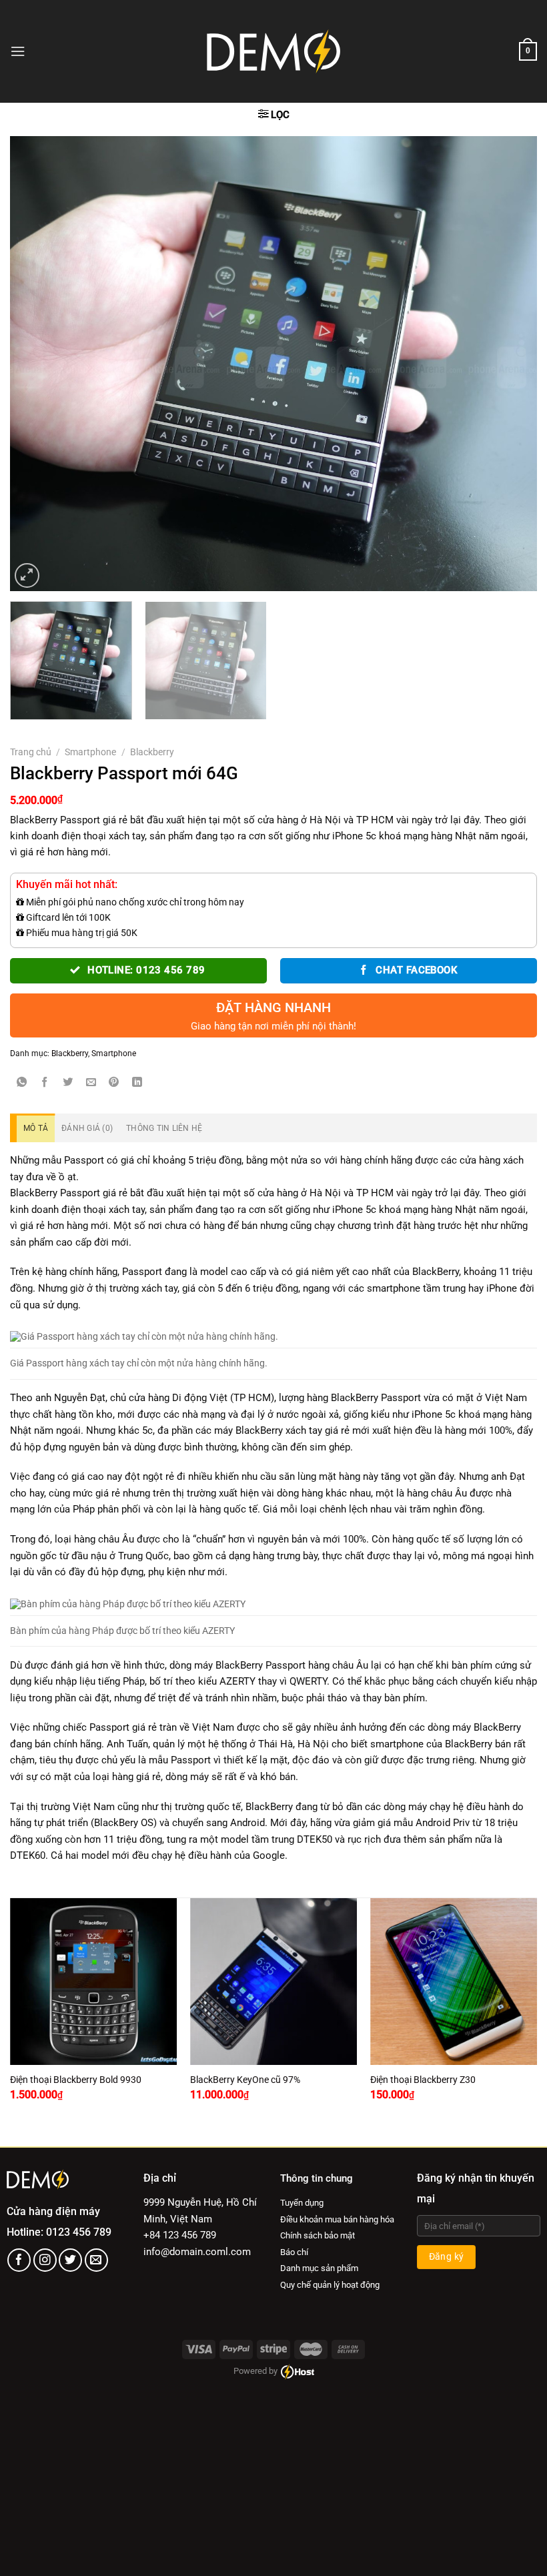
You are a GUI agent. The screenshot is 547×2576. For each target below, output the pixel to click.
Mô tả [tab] (36, 1128)
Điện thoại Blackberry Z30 (423, 2080)
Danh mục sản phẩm (319, 2268)
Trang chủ (31, 752)
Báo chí (294, 2252)
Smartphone (90, 752)
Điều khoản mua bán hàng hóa (337, 2219)
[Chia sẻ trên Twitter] (68, 1083)
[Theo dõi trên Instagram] (45, 2260)
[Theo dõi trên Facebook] (19, 2260)
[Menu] (18, 51)
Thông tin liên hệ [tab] (164, 1128)
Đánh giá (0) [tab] (87, 1128)
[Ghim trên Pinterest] (114, 1083)
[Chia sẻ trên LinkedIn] (137, 1083)
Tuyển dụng (302, 2203)
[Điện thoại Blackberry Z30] (454, 1982)
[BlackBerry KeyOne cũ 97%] (273, 1982)
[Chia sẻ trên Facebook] (45, 1083)
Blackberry (152, 752)
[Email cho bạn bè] (91, 1083)
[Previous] (37, 364)
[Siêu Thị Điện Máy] (273, 51)
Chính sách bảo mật (318, 2235)
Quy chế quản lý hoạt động (330, 2285)
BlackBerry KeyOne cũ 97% (245, 2080)
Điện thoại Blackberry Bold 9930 (76, 2080)
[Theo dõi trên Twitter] (70, 2260)
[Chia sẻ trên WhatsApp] (22, 1083)
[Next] (510, 364)
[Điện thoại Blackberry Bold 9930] (93, 1982)
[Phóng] (27, 575)
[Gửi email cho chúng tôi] (96, 2260)
